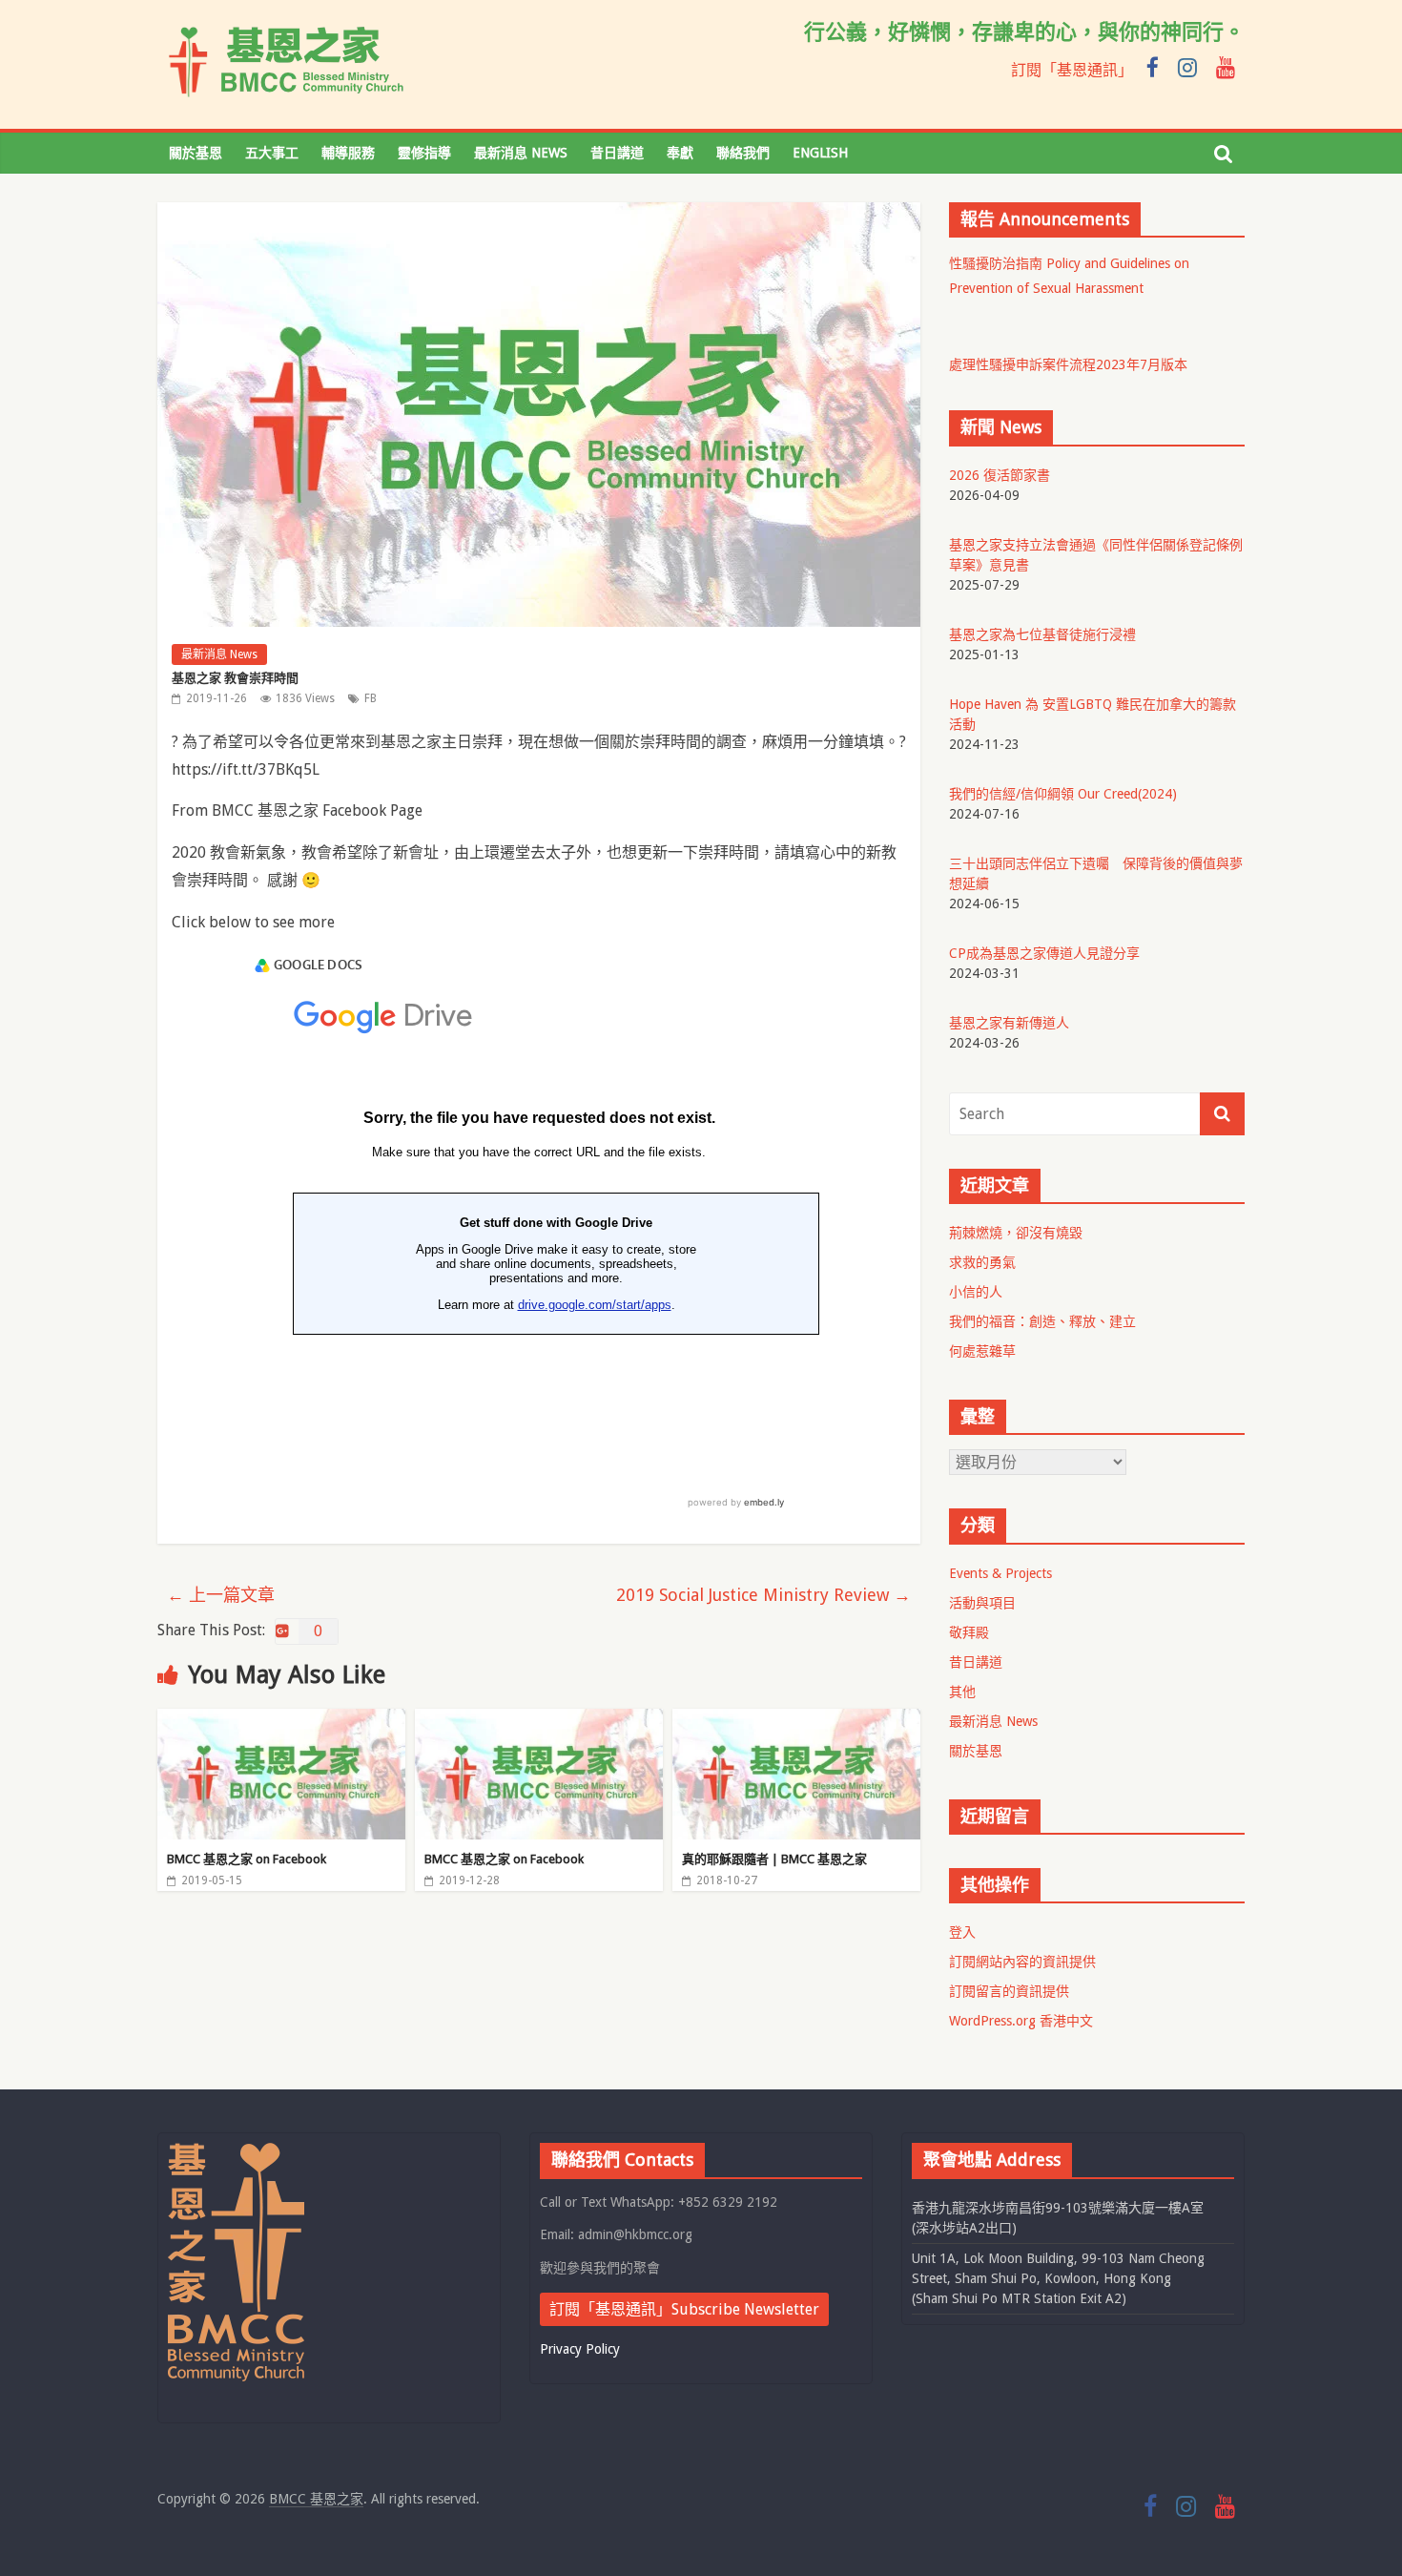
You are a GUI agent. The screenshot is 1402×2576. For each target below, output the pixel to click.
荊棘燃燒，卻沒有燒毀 (1016, 1233)
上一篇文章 (221, 1595)
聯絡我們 (743, 153)
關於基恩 (196, 153)
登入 (962, 1932)
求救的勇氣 (982, 1262)
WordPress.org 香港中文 (1021, 2021)
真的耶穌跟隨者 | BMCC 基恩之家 (774, 1859)
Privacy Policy (580, 2349)
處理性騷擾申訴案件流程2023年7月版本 (1068, 364)
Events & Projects (1000, 1573)
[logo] (236, 2151)
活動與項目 (982, 1603)
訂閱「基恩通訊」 (1072, 70)
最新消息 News (521, 153)
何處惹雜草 (982, 1351)
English (820, 153)
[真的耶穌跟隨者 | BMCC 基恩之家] (796, 1721)
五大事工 (272, 153)
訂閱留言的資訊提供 (1009, 1991)
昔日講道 (617, 153)
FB (371, 698)
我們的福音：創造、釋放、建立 (1042, 1321)
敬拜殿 (969, 1632)
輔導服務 (348, 153)
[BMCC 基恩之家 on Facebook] (281, 1721)
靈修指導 (424, 153)
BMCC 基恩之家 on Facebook (247, 1859)
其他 (962, 1692)
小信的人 (976, 1292)
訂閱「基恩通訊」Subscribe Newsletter (684, 2309)
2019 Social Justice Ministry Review (763, 1595)
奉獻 (680, 153)
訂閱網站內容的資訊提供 (1022, 1962)
